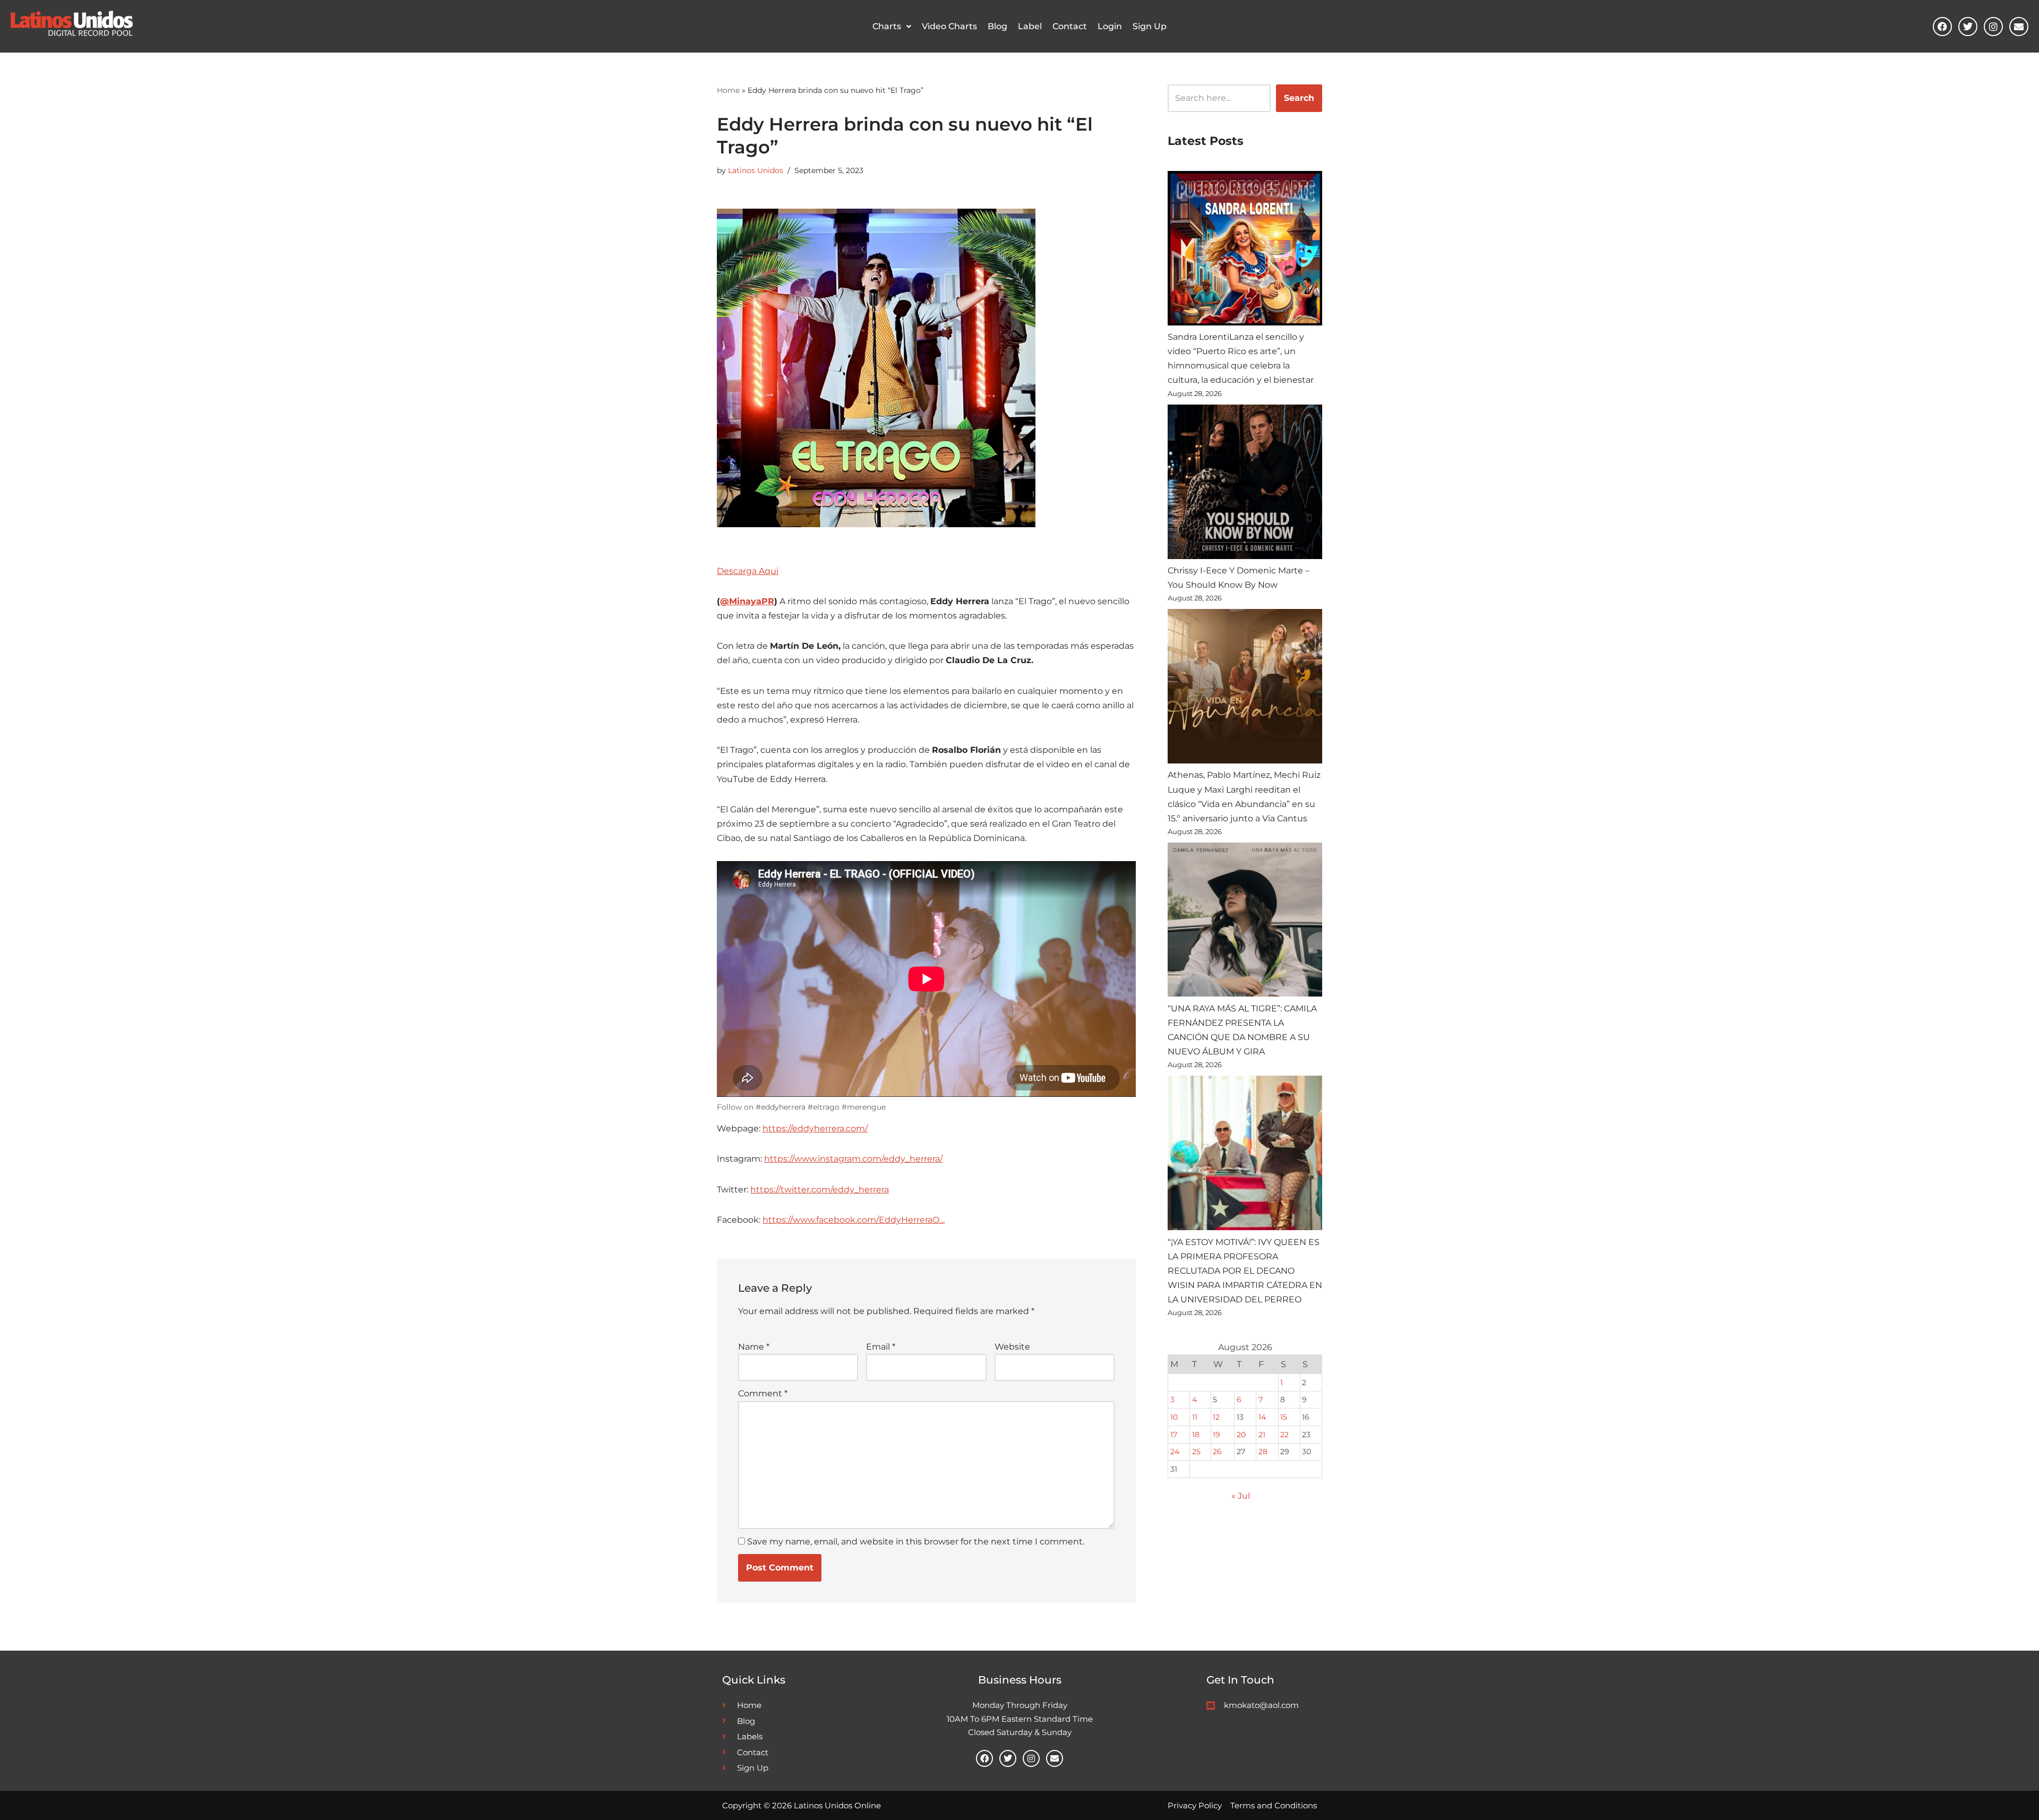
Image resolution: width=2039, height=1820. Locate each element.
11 (1195, 1417)
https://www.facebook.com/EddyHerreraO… (854, 1220)
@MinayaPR (747, 601)
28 (1263, 1452)
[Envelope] (2019, 27)
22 (1284, 1435)
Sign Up (1150, 26)
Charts (887, 26)
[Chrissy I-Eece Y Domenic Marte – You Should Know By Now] (1245, 484)
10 (1174, 1417)
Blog (997, 26)
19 (1216, 1435)
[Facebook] (1942, 27)
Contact (1070, 26)
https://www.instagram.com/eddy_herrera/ (853, 1159)
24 (1175, 1452)
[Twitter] (1968, 27)
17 (1174, 1435)
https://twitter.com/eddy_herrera (820, 1190)
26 (1217, 1452)
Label (1030, 26)
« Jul (1241, 1496)
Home (728, 90)
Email (881, 1347)
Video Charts (949, 26)
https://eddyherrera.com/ (815, 1128)
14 (1262, 1417)
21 (1262, 1435)
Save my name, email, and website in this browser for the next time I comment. (916, 1542)
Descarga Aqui (748, 571)
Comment (763, 1393)
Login (1110, 26)
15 (1284, 1417)
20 (1241, 1435)
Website (1012, 1347)
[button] (892, 27)
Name (754, 1347)
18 (1196, 1435)
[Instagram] (1993, 27)
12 (1216, 1417)
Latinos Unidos (756, 170)
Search (1299, 98)
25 (1196, 1452)
